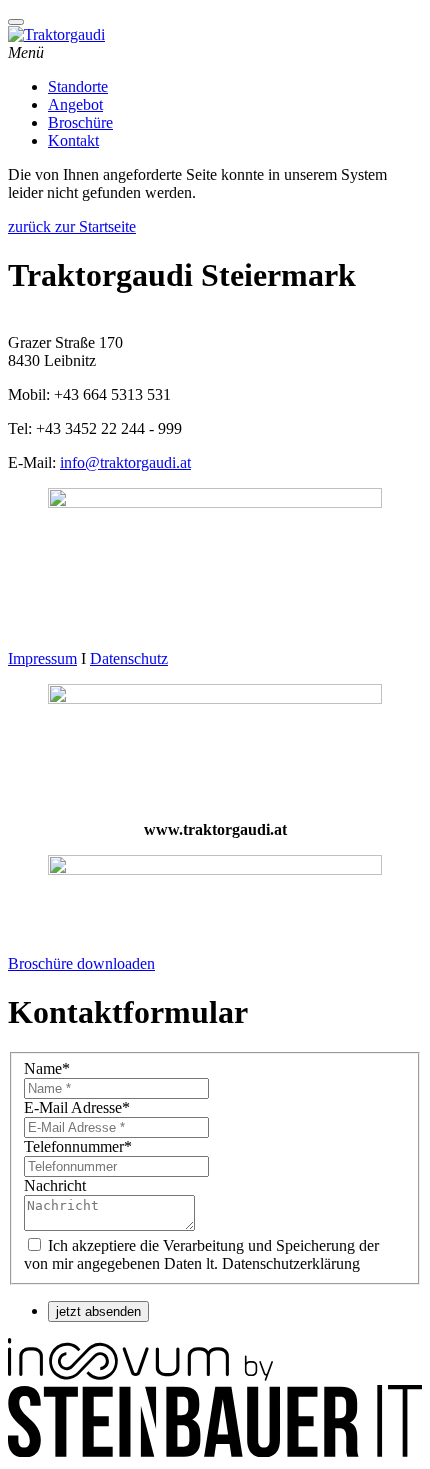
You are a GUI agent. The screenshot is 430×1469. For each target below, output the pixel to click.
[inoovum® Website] (140, 1375)
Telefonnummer (78, 1146)
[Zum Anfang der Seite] (16, 22)
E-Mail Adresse (77, 1107)
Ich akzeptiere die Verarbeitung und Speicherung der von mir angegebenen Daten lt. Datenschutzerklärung (201, 1254)
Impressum (42, 658)
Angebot (75, 104)
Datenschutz (129, 658)
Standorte (78, 86)
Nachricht (55, 1185)
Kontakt (73, 140)
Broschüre (80, 122)
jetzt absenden (98, 1311)
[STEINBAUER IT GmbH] (215, 1451)
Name (47, 1068)
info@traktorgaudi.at (125, 462)
